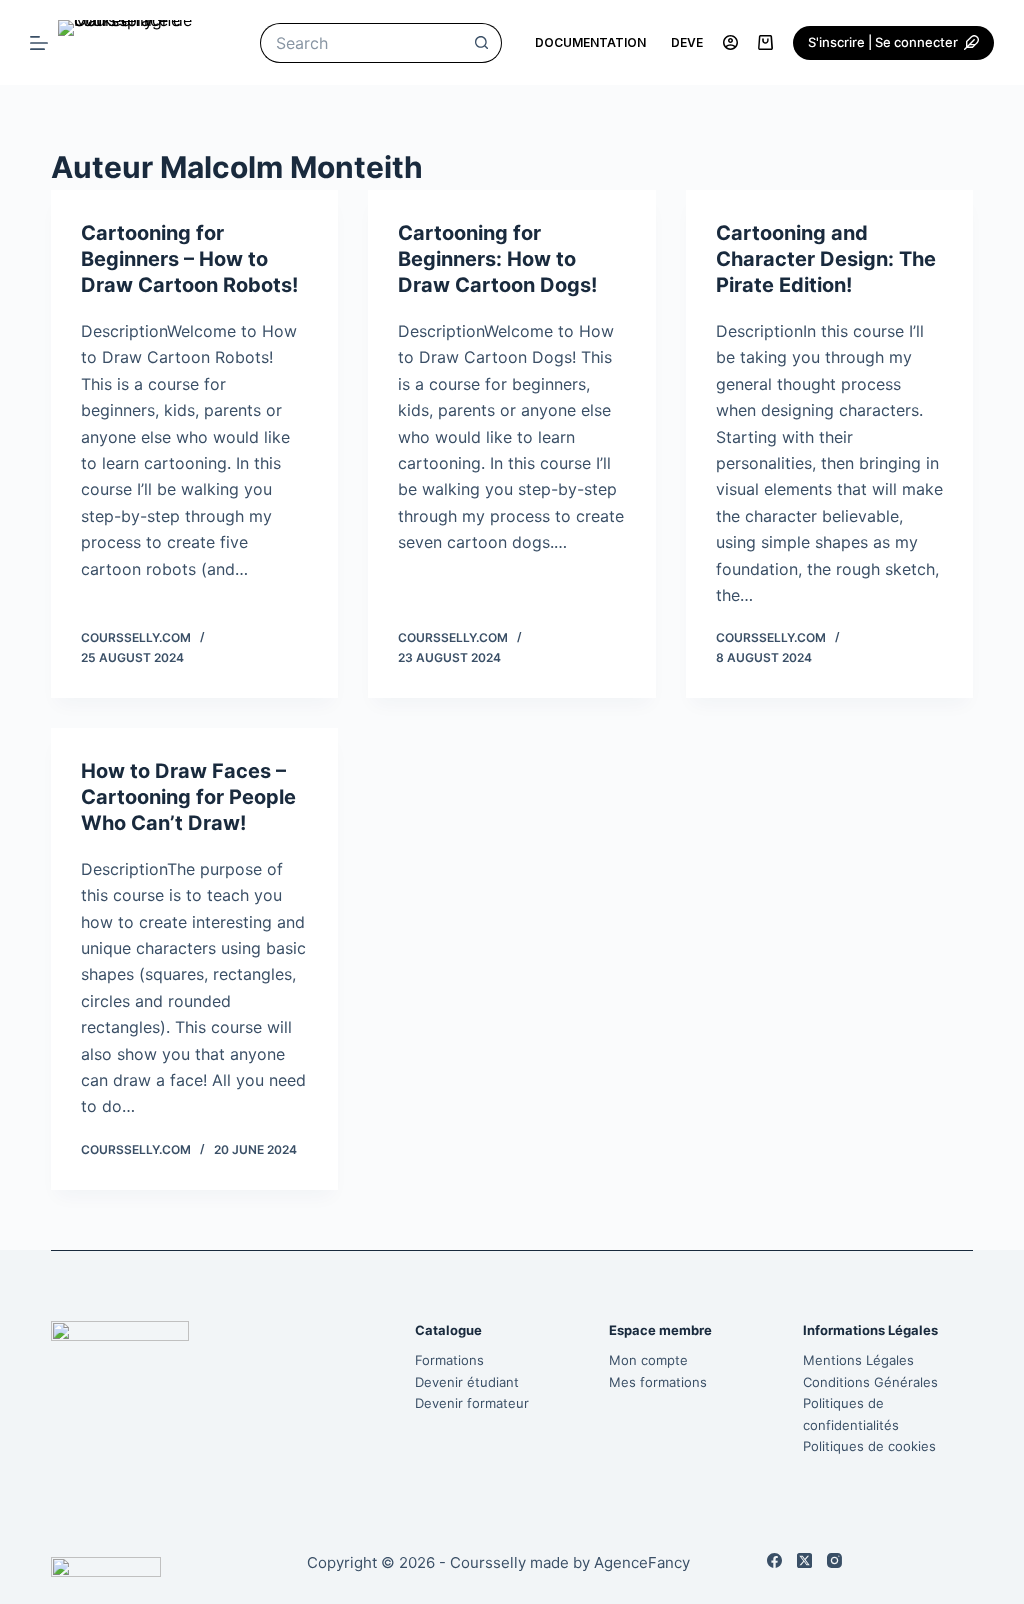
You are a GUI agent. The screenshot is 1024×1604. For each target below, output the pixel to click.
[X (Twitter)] (804, 1560)
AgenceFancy (642, 1562)
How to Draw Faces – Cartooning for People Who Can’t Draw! (188, 797)
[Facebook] (774, 1560)
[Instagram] (834, 1560)
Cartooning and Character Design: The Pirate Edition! (826, 259)
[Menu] (39, 43)
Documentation (590, 42)
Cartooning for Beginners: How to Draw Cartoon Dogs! (497, 259)
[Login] (730, 42)
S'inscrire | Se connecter (883, 42)
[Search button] (482, 43)
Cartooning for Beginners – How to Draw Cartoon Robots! (189, 259)
